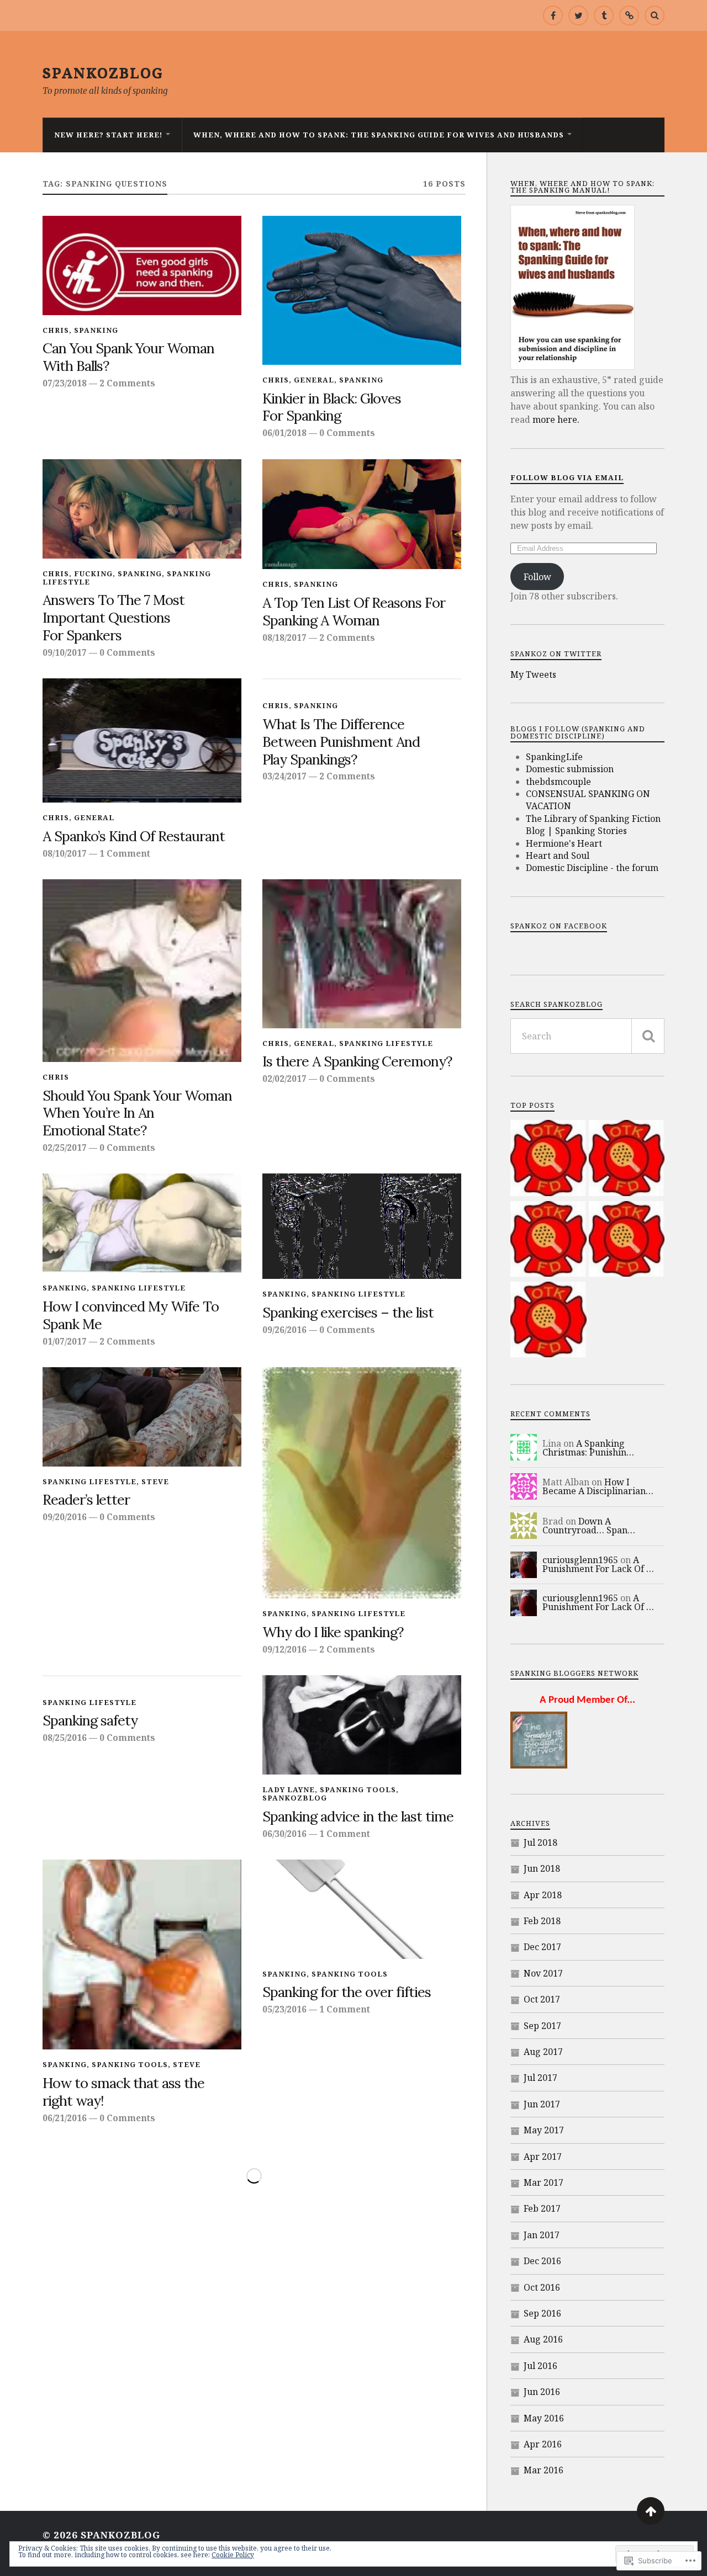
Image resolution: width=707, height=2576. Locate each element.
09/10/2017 (65, 652)
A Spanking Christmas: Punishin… (588, 1448)
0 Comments (347, 433)
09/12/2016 (284, 1649)
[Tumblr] (604, 15)
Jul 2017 (540, 2078)
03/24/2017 (284, 776)
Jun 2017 (542, 2104)
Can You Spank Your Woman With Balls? (128, 357)
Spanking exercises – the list (348, 1313)
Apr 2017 (543, 2157)
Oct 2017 (542, 1999)
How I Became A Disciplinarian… (598, 1486)
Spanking (96, 330)
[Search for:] (587, 1036)
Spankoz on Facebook (559, 926)
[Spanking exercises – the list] (362, 1226)
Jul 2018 (540, 1842)
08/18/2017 (284, 638)
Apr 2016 (543, 2444)
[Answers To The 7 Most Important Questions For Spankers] (142, 509)
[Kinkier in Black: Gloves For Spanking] (362, 291)
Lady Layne (289, 1789)
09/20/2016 (65, 1517)
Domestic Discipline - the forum (592, 868)
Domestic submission (570, 769)
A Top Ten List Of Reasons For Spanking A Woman (354, 612)
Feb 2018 (542, 1921)
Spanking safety (90, 1720)
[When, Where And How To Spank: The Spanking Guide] (629, 15)
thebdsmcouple (558, 782)
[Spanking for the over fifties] (362, 1909)
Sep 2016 (542, 2313)
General (314, 380)
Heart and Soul (558, 856)
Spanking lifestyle (386, 1043)
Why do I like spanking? (333, 1632)
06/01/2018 (284, 433)
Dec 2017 (542, 1947)
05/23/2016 (284, 2009)
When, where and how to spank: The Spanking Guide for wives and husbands (379, 135)
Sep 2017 (542, 2026)
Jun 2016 (542, 2392)
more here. (556, 419)
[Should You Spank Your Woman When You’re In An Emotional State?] (142, 971)
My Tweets (533, 674)
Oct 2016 (542, 2287)
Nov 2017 (543, 1973)
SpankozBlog (103, 72)
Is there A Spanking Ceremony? (357, 1061)
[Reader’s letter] (142, 1417)
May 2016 (544, 2418)
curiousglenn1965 (580, 1560)
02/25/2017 (65, 1148)
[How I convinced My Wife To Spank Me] (142, 1223)
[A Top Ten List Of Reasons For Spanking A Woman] (362, 514)
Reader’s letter (86, 1500)
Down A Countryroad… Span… (589, 1526)
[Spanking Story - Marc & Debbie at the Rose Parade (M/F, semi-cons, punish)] (548, 1159)
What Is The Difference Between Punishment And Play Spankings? (341, 742)
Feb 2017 (542, 2208)
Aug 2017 (543, 2052)
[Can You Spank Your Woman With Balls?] (142, 265)
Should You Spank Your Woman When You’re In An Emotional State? (137, 1113)
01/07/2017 (65, 1341)
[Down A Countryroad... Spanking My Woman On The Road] (548, 1240)
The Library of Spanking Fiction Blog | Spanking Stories (593, 825)
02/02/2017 (284, 1079)
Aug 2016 (543, 2339)
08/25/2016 (65, 1738)
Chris (56, 330)
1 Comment (125, 853)
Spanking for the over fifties (347, 1992)
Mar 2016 (544, 2470)
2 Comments (127, 383)
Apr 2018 (543, 1895)
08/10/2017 (65, 853)
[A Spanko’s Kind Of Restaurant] (142, 740)
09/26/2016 (284, 1330)
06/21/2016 (65, 2118)
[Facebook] (553, 15)
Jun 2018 (542, 1868)
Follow (537, 577)
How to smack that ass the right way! (123, 2092)
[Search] (655, 15)
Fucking (93, 573)
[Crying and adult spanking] (548, 1321)
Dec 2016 (542, 2261)
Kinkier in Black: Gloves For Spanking (332, 407)
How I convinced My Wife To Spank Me (131, 1315)
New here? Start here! (108, 135)
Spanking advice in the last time (358, 1817)
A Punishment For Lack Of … (598, 1564)
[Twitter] (578, 15)
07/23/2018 (65, 383)
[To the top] (651, 2511)
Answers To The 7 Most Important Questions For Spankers (114, 618)
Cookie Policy (233, 2555)
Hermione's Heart (564, 843)
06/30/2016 (284, 1834)
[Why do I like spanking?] (362, 1483)
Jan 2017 (542, 2235)
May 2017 (544, 2130)
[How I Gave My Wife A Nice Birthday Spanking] (627, 1240)
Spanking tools (358, 1789)
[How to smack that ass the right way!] (142, 1954)
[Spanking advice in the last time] (362, 1725)
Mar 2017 (544, 2182)
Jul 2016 (540, 2366)
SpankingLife (554, 757)
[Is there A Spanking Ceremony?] (362, 954)
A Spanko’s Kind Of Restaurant (134, 836)
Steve (155, 1481)
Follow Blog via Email (567, 477)
